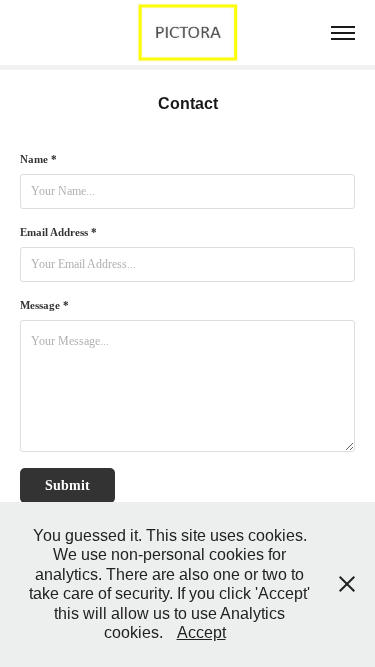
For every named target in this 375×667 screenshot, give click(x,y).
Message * (44, 305)
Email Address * (58, 232)
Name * (38, 159)
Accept (201, 632)
